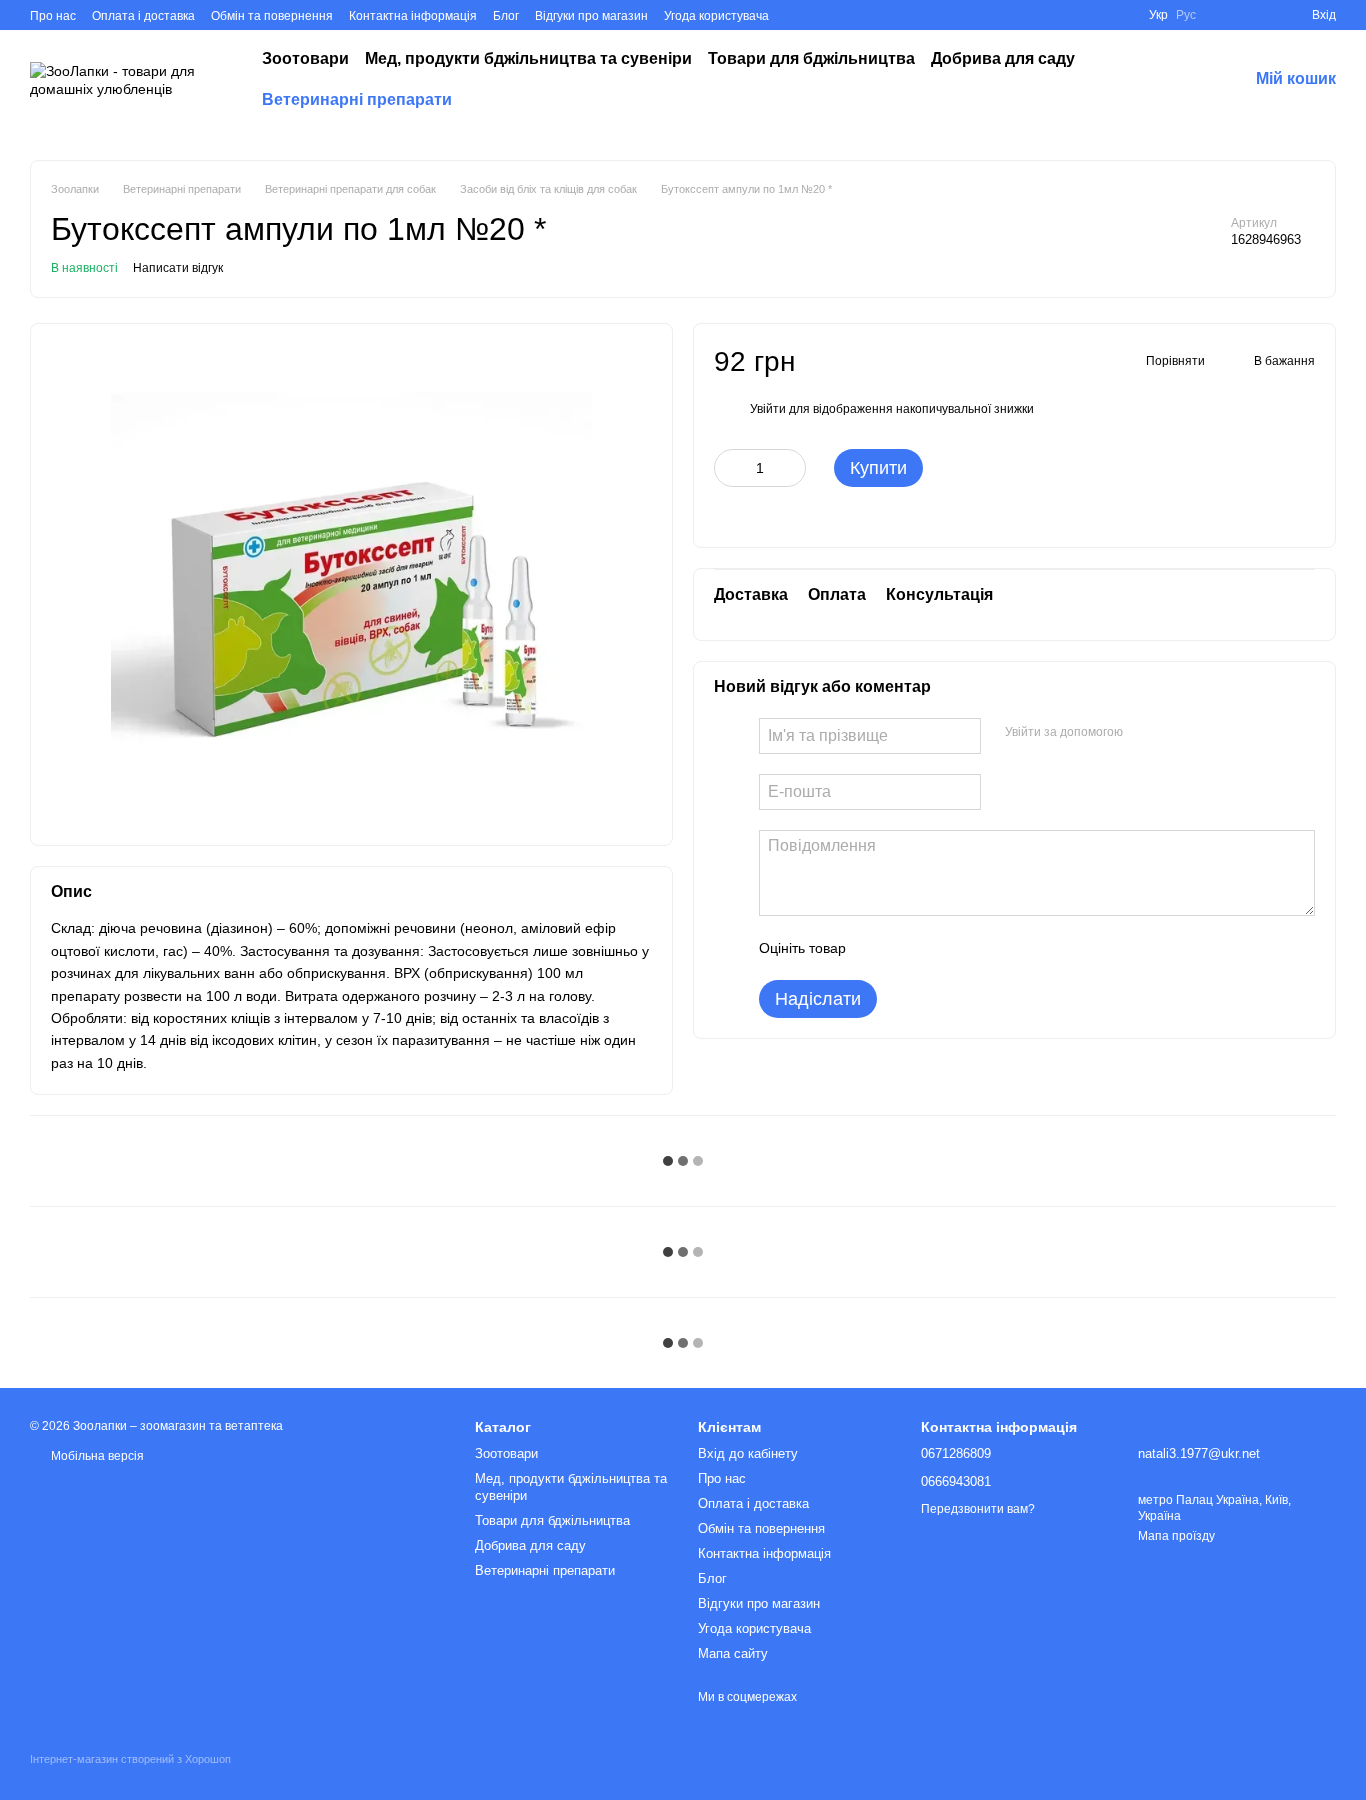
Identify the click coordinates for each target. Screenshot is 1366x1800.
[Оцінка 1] (879, 948)
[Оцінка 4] (975, 948)
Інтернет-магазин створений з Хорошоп (130, 1759)
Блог (506, 16)
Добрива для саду (1003, 58)
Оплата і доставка (143, 16)
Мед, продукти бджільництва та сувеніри (528, 58)
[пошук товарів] (1168, 80)
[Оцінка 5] (1007, 948)
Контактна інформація (413, 16)
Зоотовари (305, 58)
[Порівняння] (1260, 15)
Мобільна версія (96, 1456)
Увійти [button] (768, 408)
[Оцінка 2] (911, 948)
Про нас (53, 16)
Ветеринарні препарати (357, 99)
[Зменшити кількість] (729, 467)
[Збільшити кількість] (791, 467)
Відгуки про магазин (591, 16)
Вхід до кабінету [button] (748, 1453)
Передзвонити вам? (978, 1509)
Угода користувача (716, 16)
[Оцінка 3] (943, 948)
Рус (1186, 15)
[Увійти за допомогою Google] (1177, 733)
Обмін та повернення (272, 16)
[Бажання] (1224, 15)
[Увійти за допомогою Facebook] (1145, 733)
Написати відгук (178, 268)
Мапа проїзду (1176, 1536)
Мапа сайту (733, 1653)
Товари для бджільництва (811, 58)
